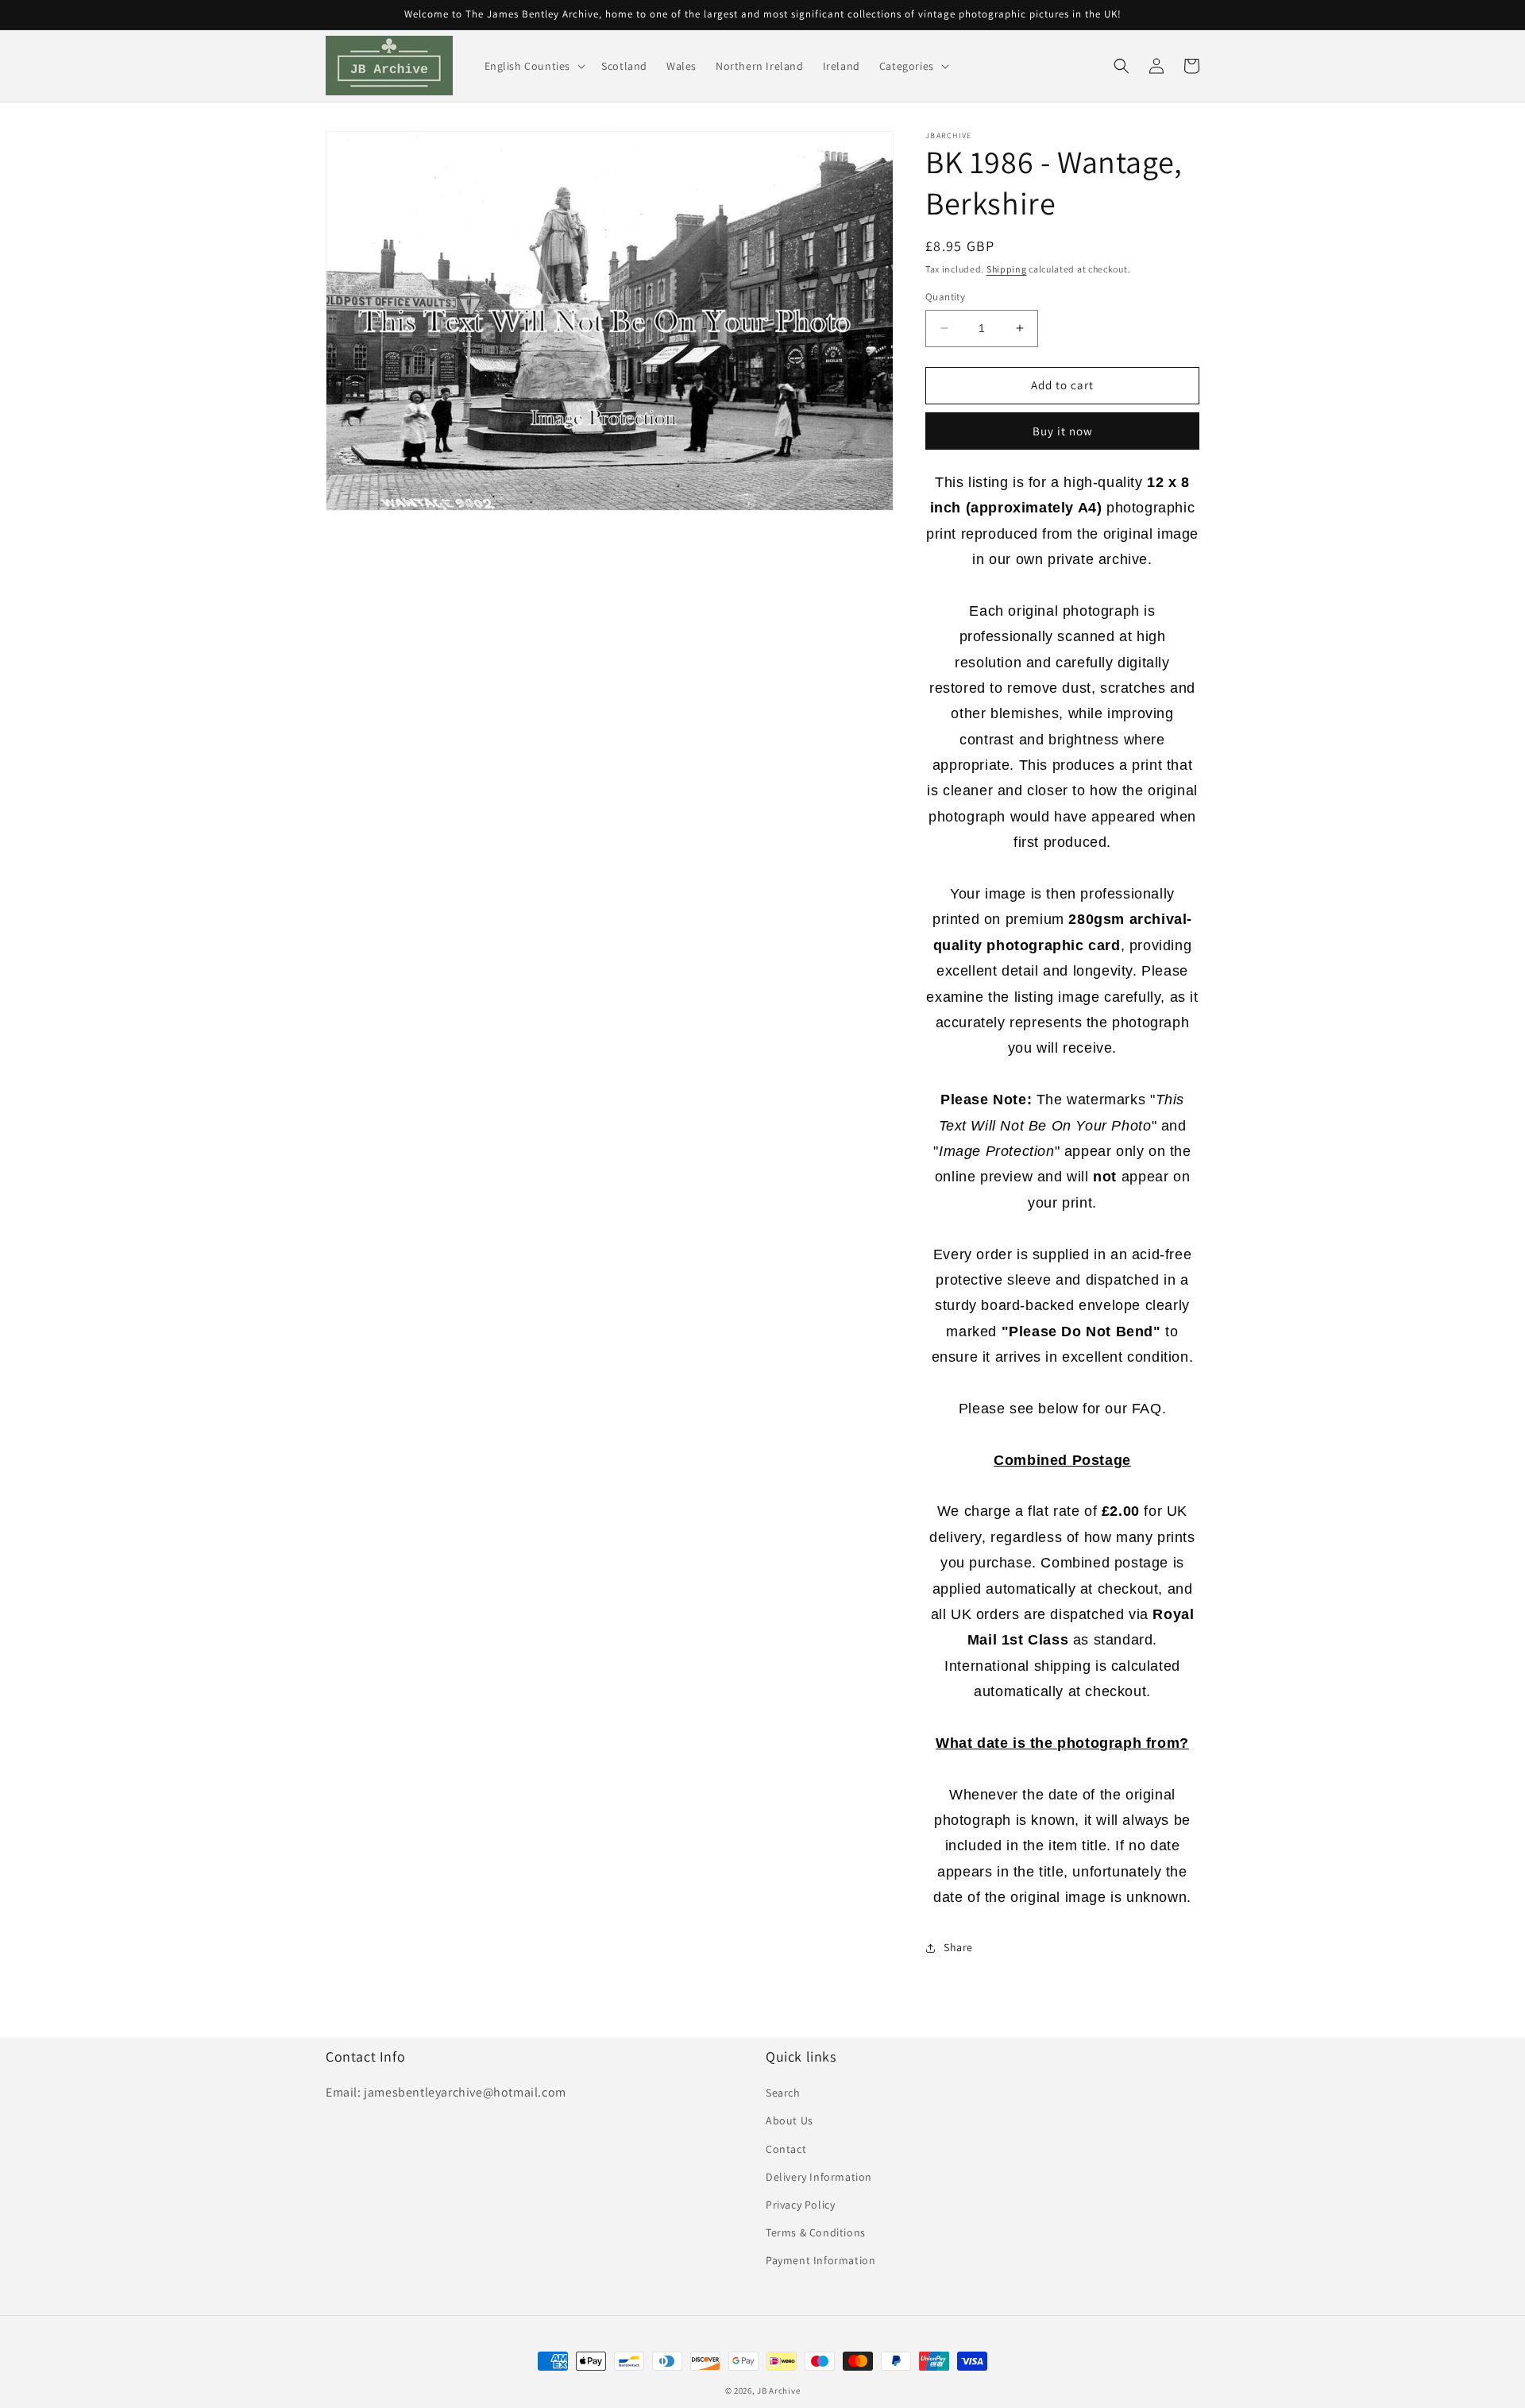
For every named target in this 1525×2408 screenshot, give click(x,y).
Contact (786, 2149)
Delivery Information (819, 2177)
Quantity (945, 297)
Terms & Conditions (816, 2232)
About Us (790, 2120)
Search (783, 2093)
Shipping (1007, 269)
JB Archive (778, 2391)
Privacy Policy (800, 2205)
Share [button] (958, 1947)
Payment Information (820, 2260)
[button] (534, 66)
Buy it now (1063, 431)
